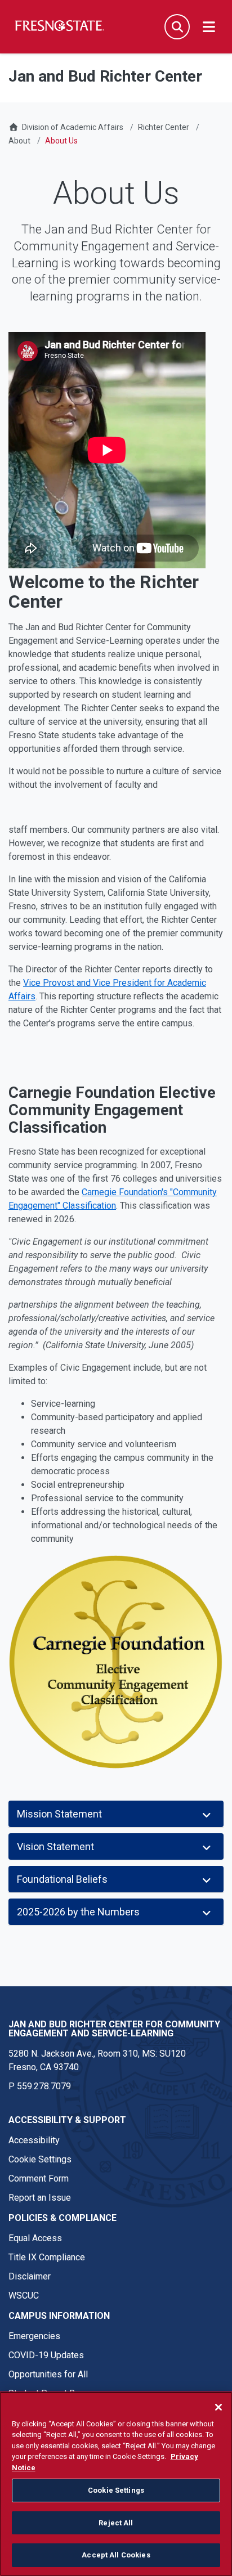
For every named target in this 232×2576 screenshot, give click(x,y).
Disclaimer (30, 2276)
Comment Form (39, 2178)
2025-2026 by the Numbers (78, 1912)
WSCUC (24, 2295)
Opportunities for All (48, 2374)
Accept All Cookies (116, 2555)
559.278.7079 (44, 2086)
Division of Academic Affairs (73, 127)
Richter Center (164, 127)
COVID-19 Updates (46, 2355)
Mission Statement (59, 1814)
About (19, 141)
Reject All (116, 2523)
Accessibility (34, 2140)
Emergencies (34, 2336)
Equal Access (35, 2238)
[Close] (218, 2407)
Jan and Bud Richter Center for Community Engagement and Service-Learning (114, 2029)
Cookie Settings (40, 2159)
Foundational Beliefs (62, 1879)
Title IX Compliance (47, 2257)
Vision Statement (55, 1846)
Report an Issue (40, 2198)
